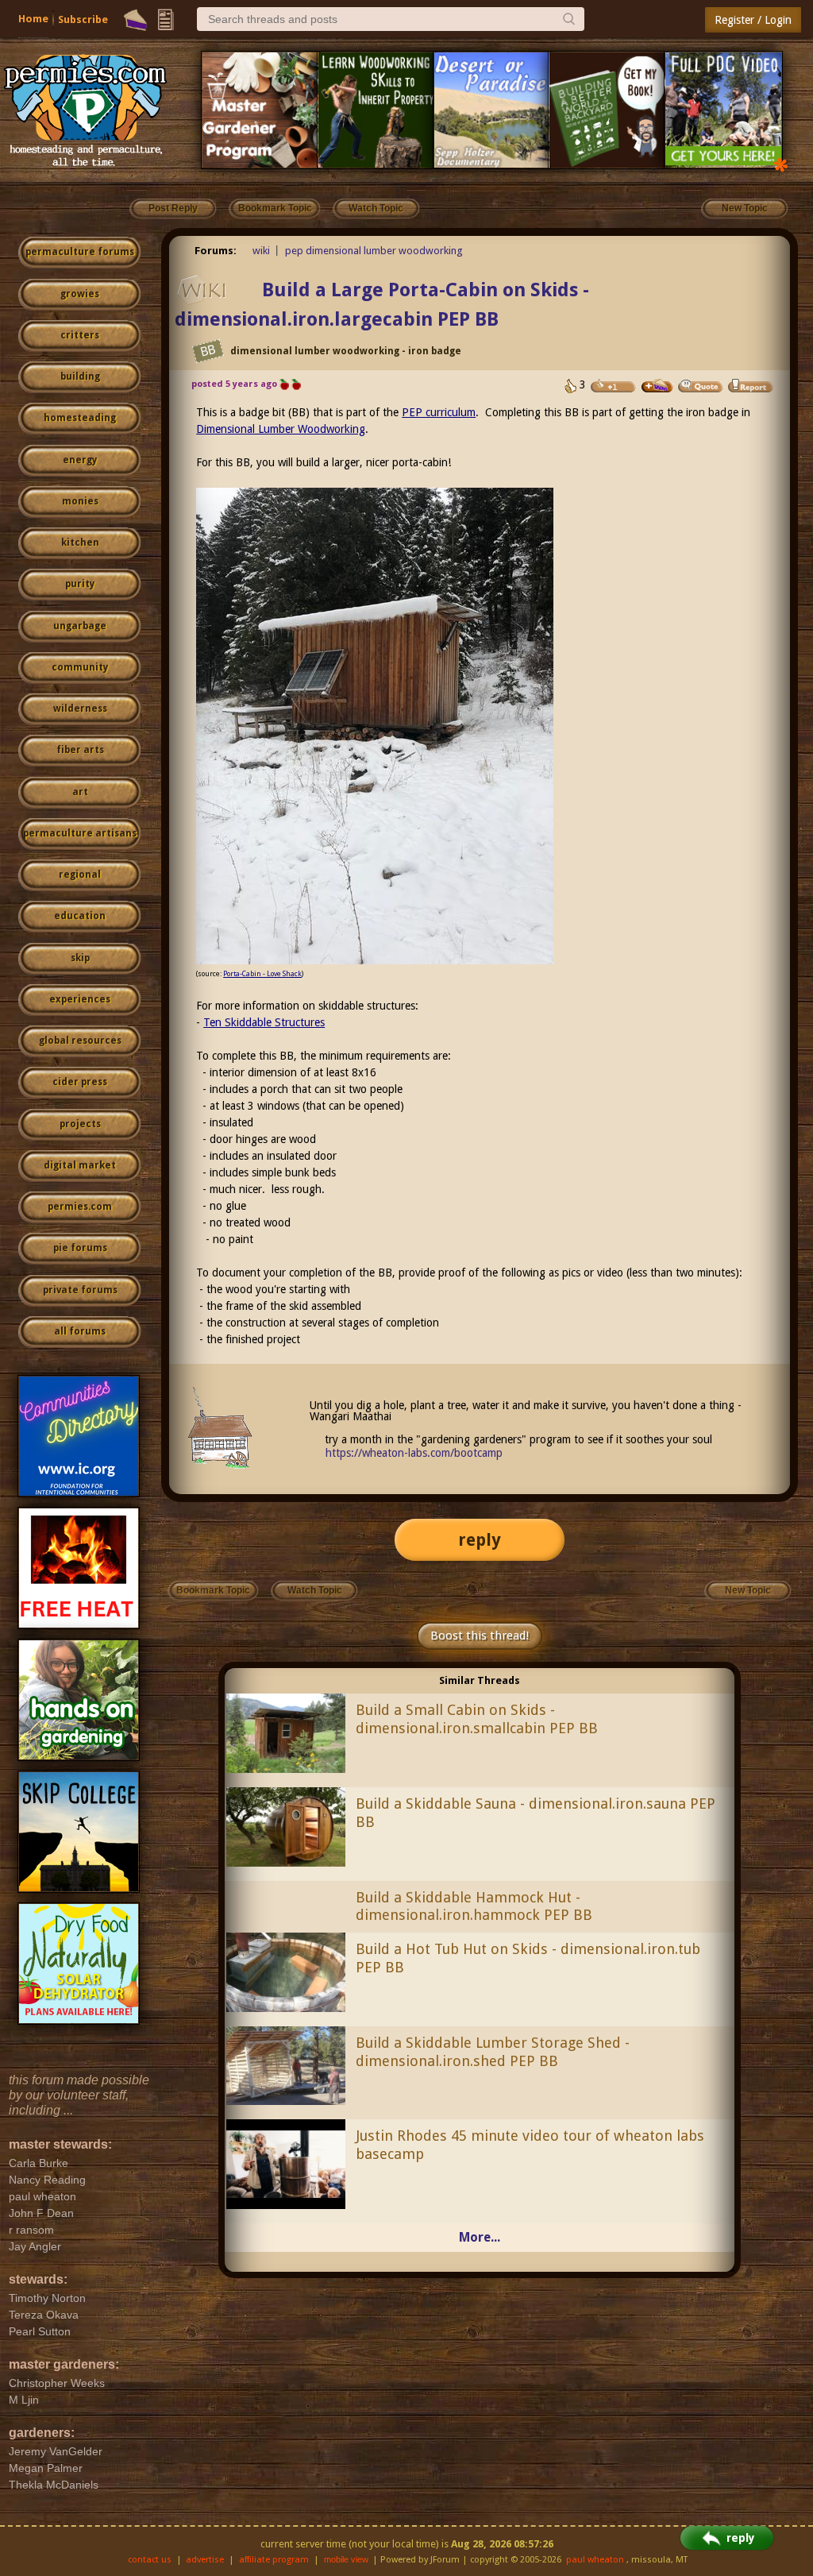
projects (80, 1124)
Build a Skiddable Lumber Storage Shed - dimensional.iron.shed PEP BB (493, 2052)
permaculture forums (80, 252)
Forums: (216, 251)
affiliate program (274, 2560)
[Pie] (135, 20)
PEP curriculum (439, 412)
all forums (80, 1331)
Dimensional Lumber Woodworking (281, 429)
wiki (261, 251)
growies (80, 294)
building (80, 377)
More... (480, 2237)
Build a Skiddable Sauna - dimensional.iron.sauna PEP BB (536, 1813)
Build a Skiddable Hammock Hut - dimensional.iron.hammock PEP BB (474, 1906)
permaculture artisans (80, 833)
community (80, 667)
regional (80, 875)
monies (80, 501)
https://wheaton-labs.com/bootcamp (414, 1453)
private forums (80, 1290)
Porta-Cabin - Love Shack (262, 974)
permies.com (80, 1207)
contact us (150, 2560)
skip (80, 958)
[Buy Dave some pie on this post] (657, 386)
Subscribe (83, 19)
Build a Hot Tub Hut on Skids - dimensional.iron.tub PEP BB (528, 1958)
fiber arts (80, 750)
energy (80, 460)
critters (80, 335)
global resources (80, 1041)
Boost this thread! (480, 1636)
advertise (205, 2560)
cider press (80, 1082)
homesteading (80, 418)
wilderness (80, 709)
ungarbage (80, 626)
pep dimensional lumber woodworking (374, 251)
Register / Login (753, 20)
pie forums (80, 1248)
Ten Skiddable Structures (264, 1022)
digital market (80, 1165)
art (80, 792)
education (80, 916)
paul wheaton (595, 2560)
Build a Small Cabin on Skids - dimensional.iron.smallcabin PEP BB (477, 1719)
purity (80, 584)
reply (480, 1540)
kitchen (80, 543)
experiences (80, 999)
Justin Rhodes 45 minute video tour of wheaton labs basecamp (530, 2145)
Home (33, 19)
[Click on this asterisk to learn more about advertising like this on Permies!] (781, 164)
